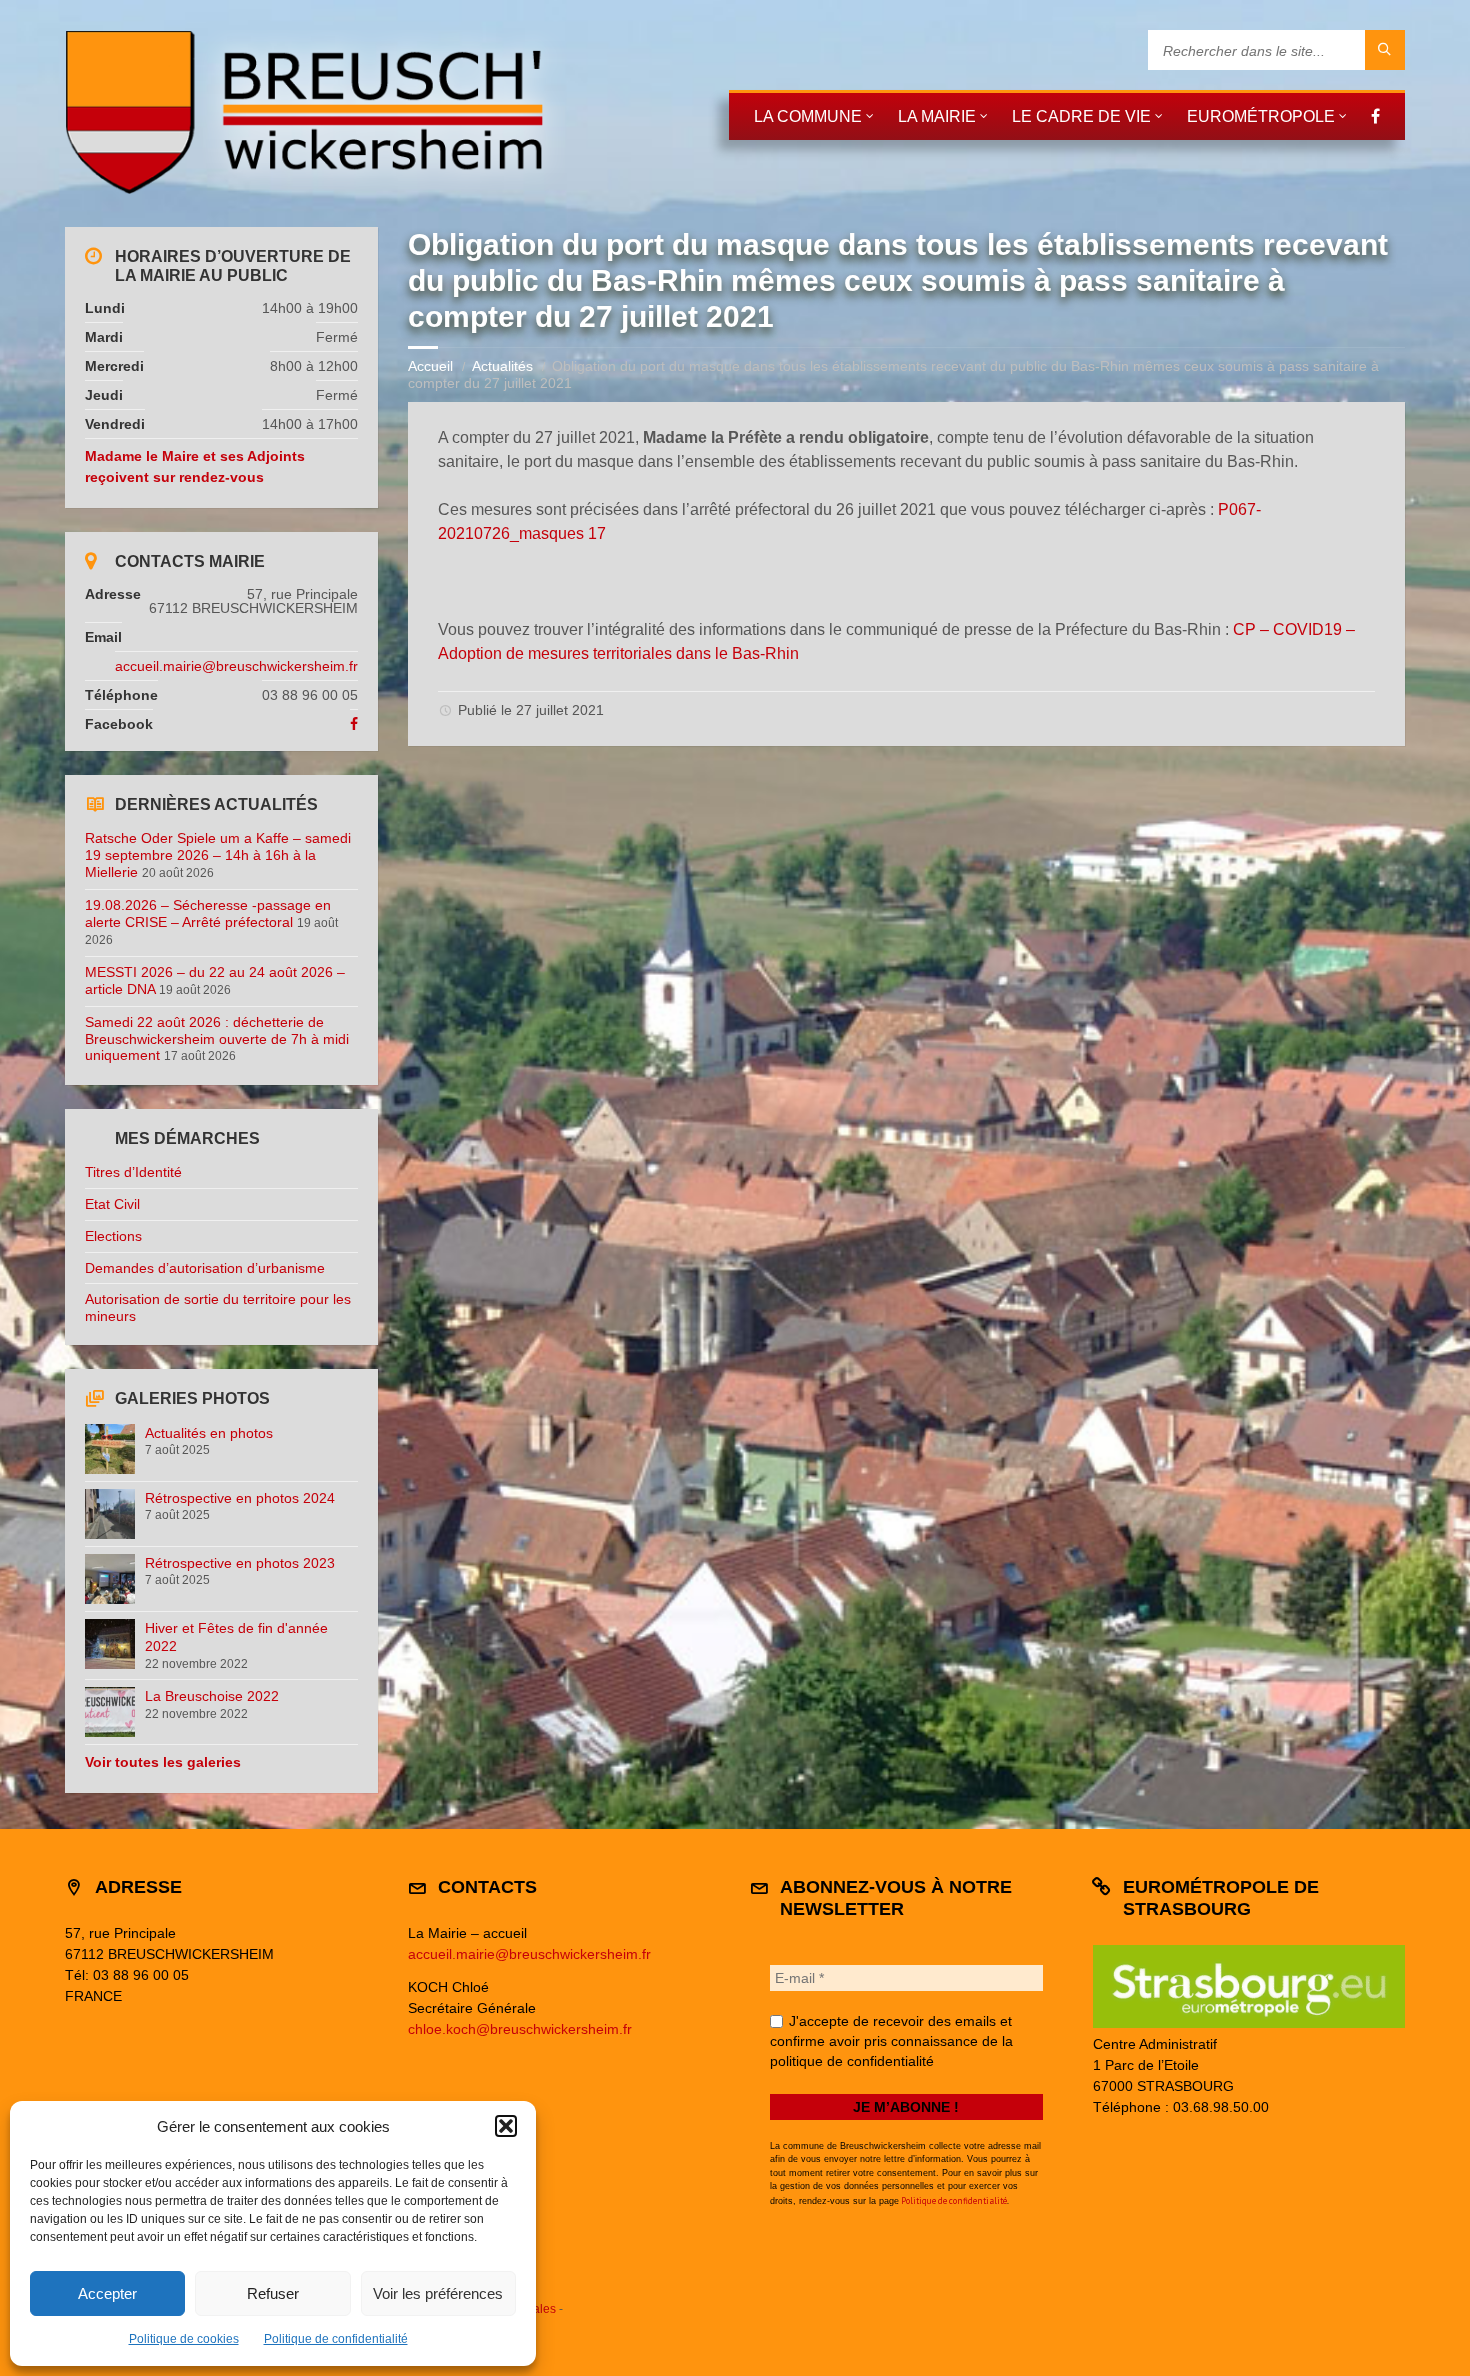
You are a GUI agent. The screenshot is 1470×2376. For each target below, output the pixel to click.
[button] (506, 2126)
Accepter (107, 2293)
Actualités (502, 366)
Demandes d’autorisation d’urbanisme (205, 1268)
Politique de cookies (184, 2339)
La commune (808, 116)
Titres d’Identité (133, 1172)
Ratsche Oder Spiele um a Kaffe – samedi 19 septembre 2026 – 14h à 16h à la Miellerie (218, 855)
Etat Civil (112, 1204)
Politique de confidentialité (336, 2339)
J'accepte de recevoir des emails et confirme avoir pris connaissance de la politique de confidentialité (891, 2041)
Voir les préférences (438, 2293)
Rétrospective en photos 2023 (240, 1563)
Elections (113, 1236)
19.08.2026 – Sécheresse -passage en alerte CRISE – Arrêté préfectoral (208, 913)
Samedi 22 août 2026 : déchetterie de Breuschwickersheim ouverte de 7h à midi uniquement (217, 1039)
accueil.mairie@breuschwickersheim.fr (236, 666)
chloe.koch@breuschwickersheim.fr (520, 2029)
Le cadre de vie (1081, 116)
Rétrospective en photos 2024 (240, 1498)
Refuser (273, 2293)
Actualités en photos (209, 1433)
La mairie (937, 116)
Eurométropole (1261, 116)
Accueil (430, 366)
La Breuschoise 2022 (212, 1696)
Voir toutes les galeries (163, 1762)
